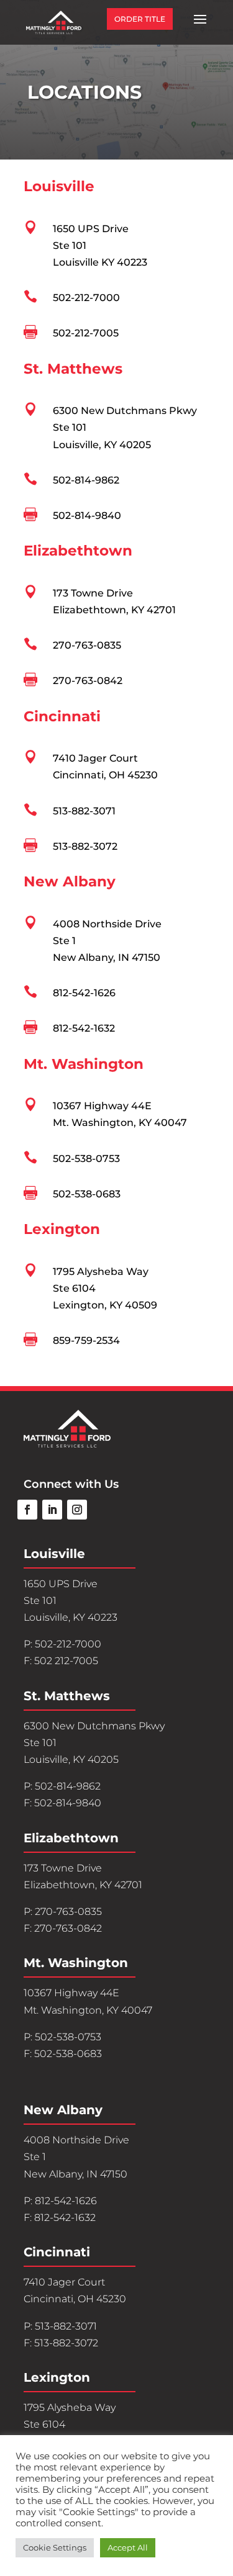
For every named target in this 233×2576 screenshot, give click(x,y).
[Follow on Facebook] (27, 1510)
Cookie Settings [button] (55, 2547)
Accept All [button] (128, 2547)
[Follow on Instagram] (77, 1510)
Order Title (140, 19)
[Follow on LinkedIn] (52, 1510)
